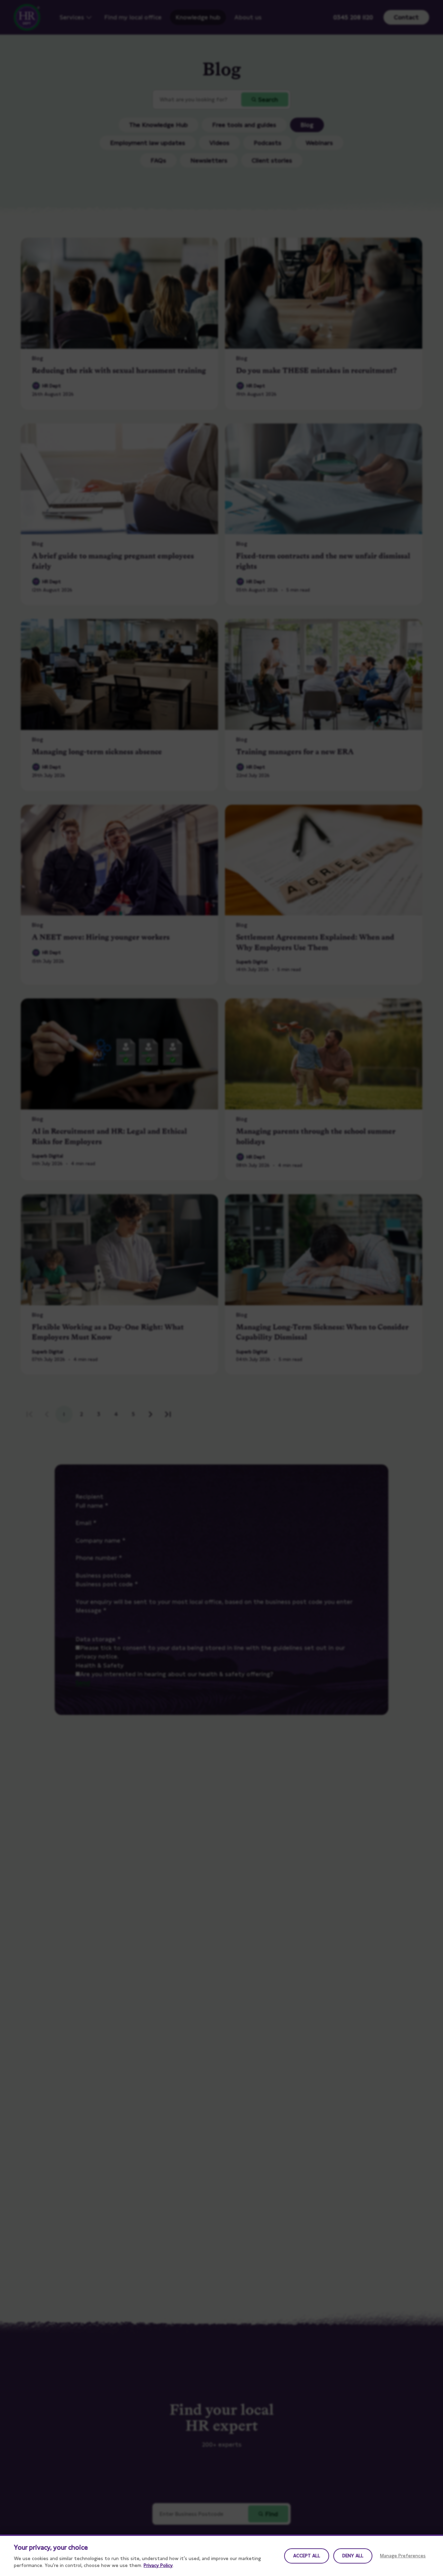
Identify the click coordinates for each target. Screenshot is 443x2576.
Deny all (353, 2556)
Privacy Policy (158, 2565)
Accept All (307, 2556)
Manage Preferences (403, 2556)
